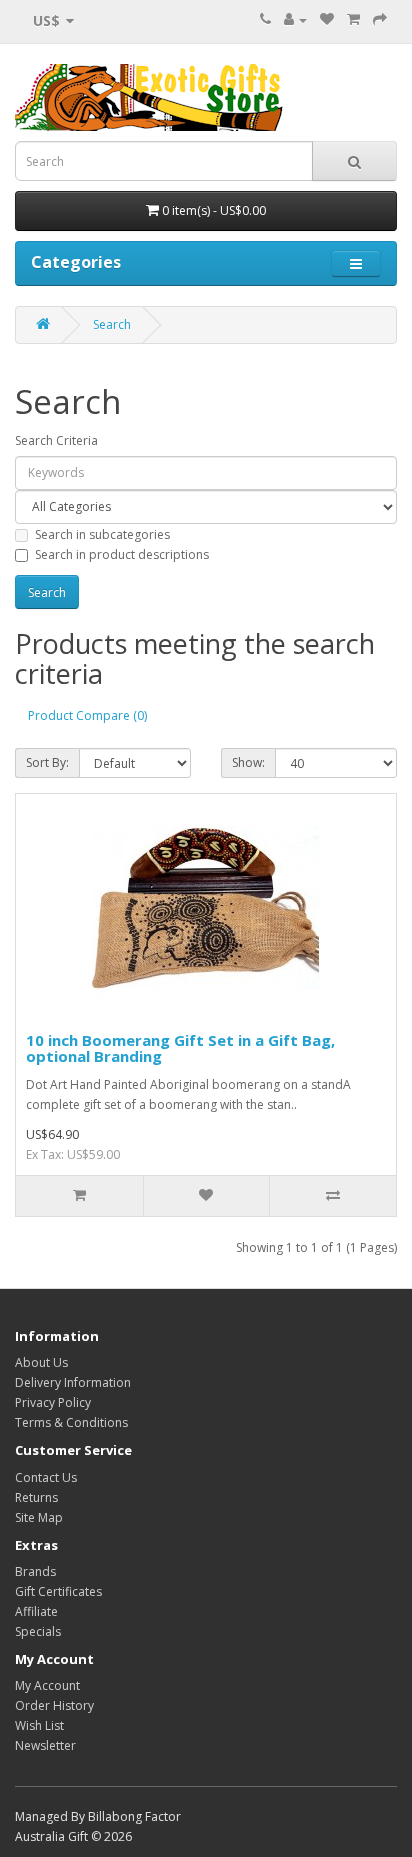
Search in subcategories (102, 534)
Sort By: (47, 762)
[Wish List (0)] (327, 19)
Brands (35, 1571)
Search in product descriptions (122, 554)
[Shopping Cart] (353, 19)
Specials (38, 1631)
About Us (41, 1362)
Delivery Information (73, 1382)
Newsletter (45, 1745)
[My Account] (295, 19)
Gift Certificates (58, 1591)
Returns (36, 1497)
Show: (248, 762)
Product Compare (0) (87, 715)
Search (112, 324)
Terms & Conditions (71, 1422)
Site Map (39, 1517)
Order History (54, 1705)
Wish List (39, 1725)
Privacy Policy (53, 1402)
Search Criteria (56, 440)
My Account (47, 1685)
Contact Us (46, 1477)
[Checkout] (380, 19)
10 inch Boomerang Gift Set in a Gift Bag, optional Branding (180, 1048)
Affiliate (36, 1611)
